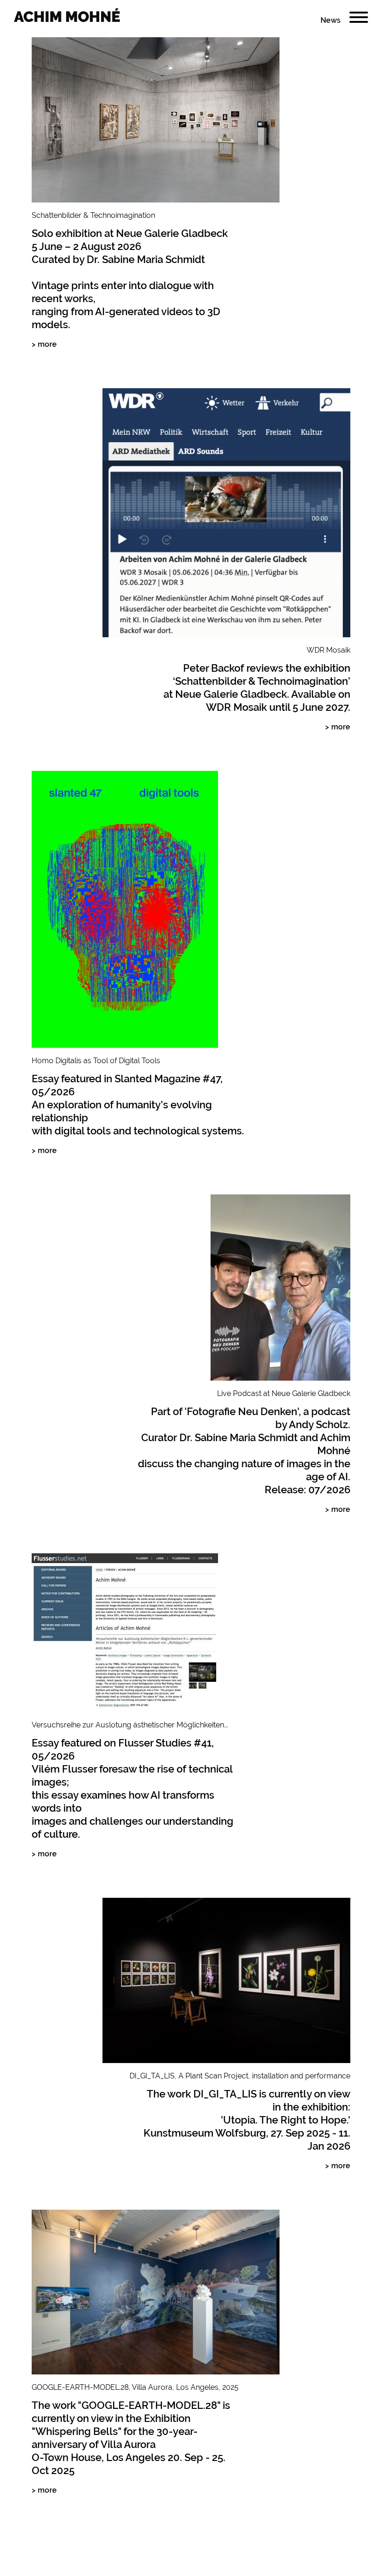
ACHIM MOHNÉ (67, 17)
